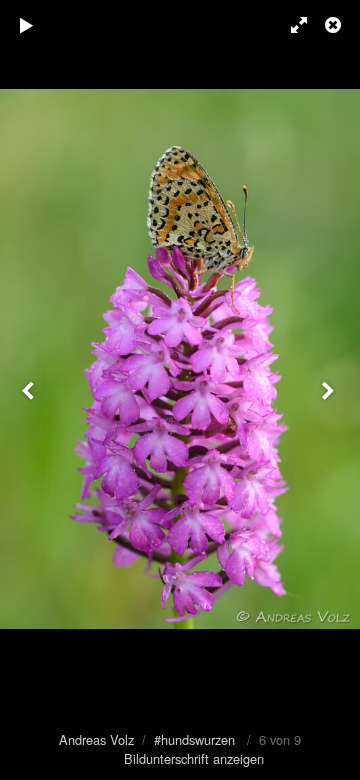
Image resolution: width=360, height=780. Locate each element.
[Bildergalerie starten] (27, 25)
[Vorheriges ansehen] (30, 390)
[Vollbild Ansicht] (290, 25)
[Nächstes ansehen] (330, 390)
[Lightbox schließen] (335, 25)
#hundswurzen (194, 739)
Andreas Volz (96, 739)
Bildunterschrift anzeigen (194, 758)
